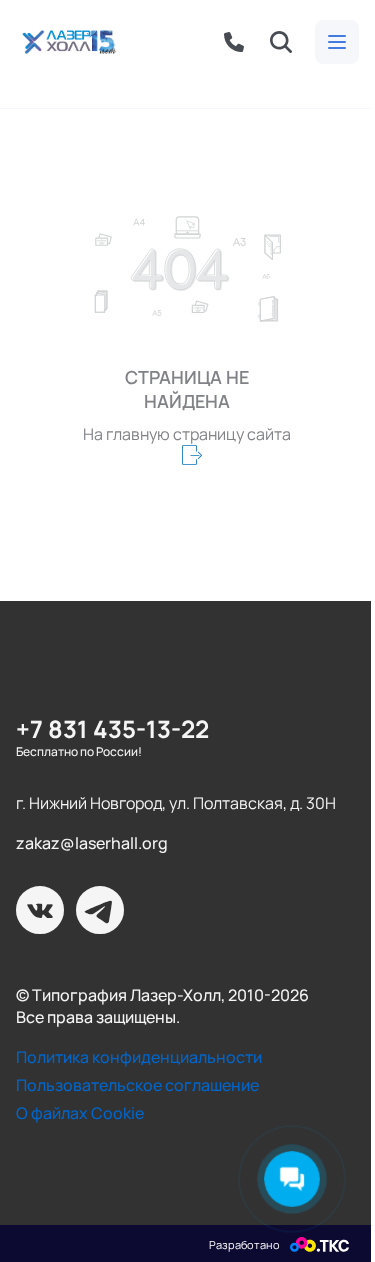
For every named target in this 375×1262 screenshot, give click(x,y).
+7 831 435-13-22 (112, 728)
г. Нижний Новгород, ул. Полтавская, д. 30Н (176, 803)
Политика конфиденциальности (139, 1057)
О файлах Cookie (80, 1113)
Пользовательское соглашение (137, 1085)
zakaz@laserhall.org (92, 843)
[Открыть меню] (337, 42)
